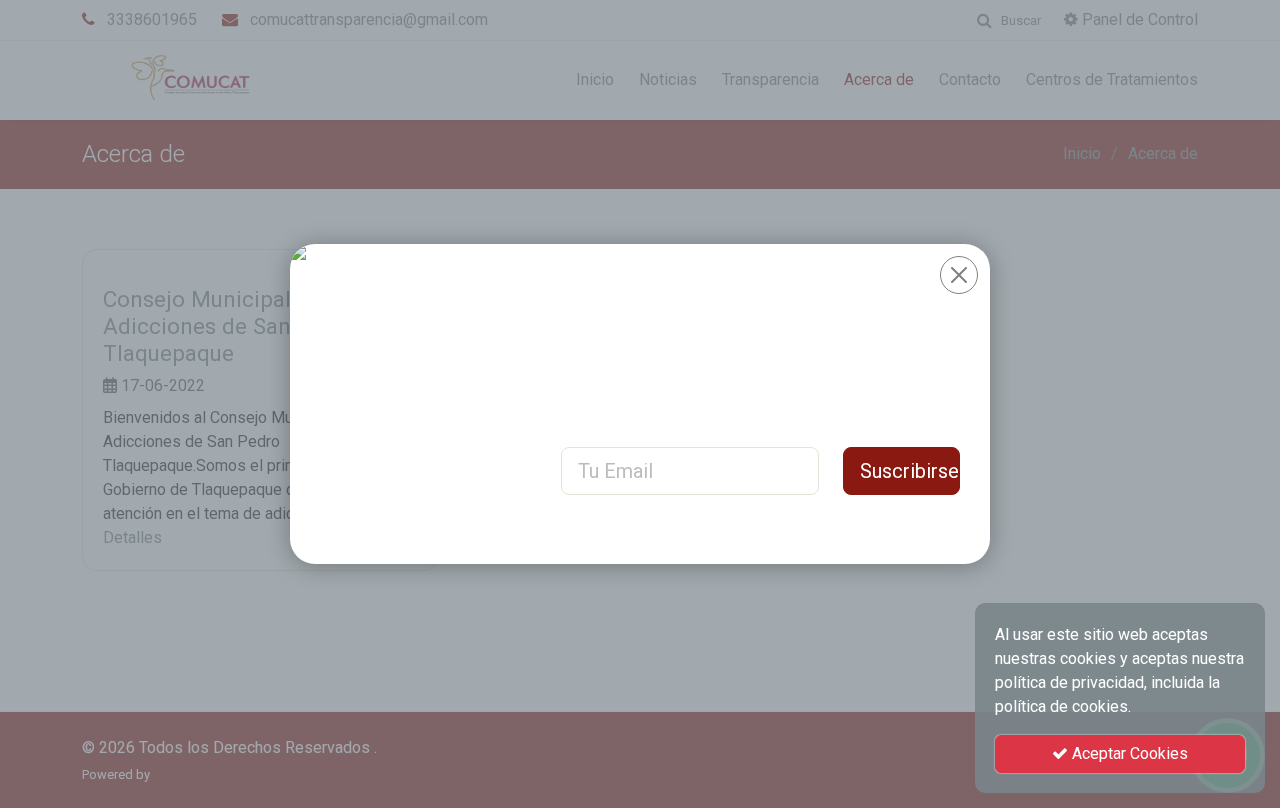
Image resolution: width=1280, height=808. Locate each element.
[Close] (959, 275)
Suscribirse (909, 471)
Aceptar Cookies (1128, 753)
